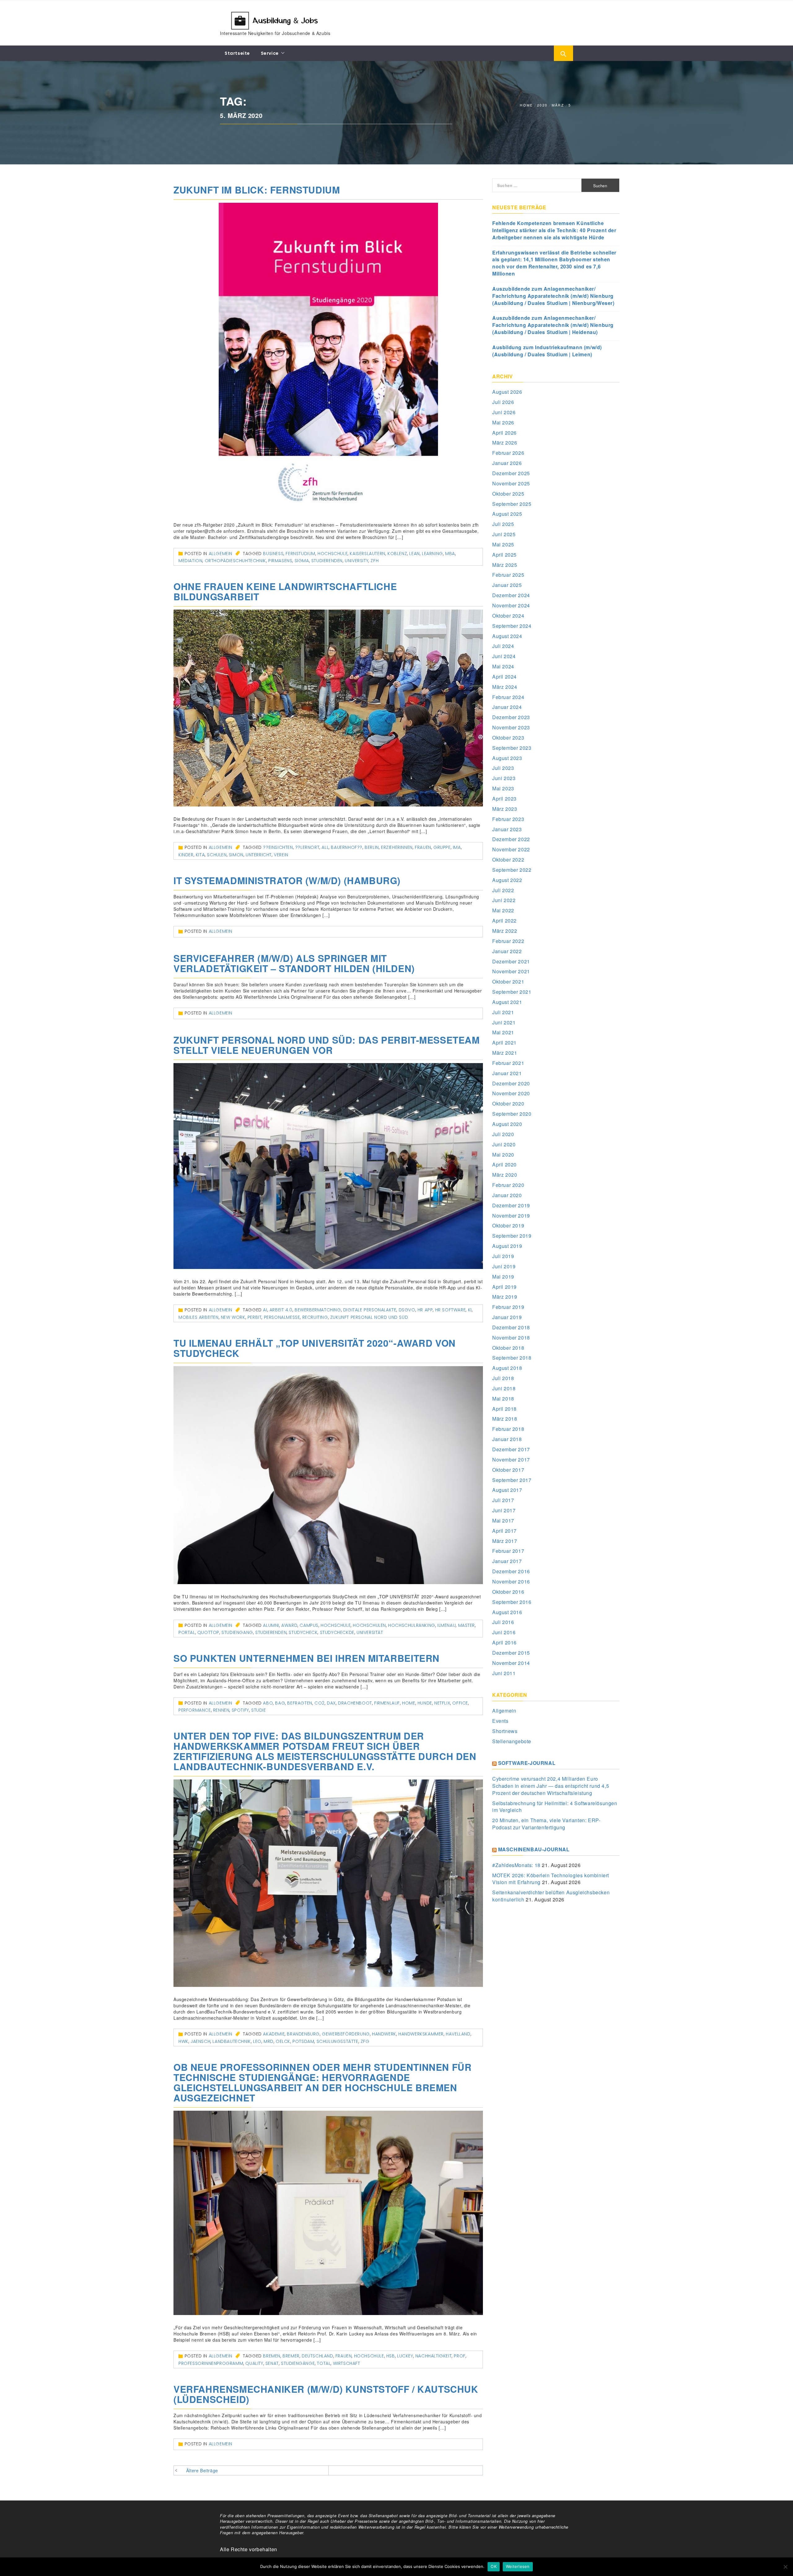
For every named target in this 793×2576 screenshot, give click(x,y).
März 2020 (505, 1175)
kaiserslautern (367, 554)
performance (195, 1710)
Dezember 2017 (511, 1449)
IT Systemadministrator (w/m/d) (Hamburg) (287, 880)
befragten (300, 1703)
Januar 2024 (507, 707)
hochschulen (369, 1625)
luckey (405, 2356)
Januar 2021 (507, 1073)
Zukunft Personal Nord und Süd (369, 1317)
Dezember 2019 (511, 1205)
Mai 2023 (503, 788)
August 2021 (507, 1002)
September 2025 (512, 504)
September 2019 (512, 1236)
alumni (271, 1625)
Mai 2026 (503, 422)
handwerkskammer (421, 2034)
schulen (217, 855)
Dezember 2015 (511, 1653)
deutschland (318, 2356)
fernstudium (300, 554)
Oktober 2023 (508, 738)
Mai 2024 (503, 666)
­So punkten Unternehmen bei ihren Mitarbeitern (307, 1658)
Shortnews (505, 1731)
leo (257, 2041)
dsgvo (407, 1310)
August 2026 (507, 392)
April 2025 (504, 555)
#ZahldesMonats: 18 (516, 1865)
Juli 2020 (503, 1134)
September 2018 (512, 1358)
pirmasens (280, 561)
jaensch (200, 2041)
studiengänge (298, 2363)
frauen (423, 847)
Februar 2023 (508, 819)
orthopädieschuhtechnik (235, 561)
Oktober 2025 (508, 494)
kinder (186, 855)
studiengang (237, 1632)
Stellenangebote (512, 1741)
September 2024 (512, 626)
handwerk (384, 2034)
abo (268, 1703)
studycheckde (337, 1632)
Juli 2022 (503, 890)
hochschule (333, 554)
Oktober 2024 (508, 616)
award (289, 1625)
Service (270, 53)
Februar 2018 (508, 1429)
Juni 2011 (504, 1673)
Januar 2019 (507, 1317)
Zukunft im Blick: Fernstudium (257, 190)
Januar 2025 (507, 585)
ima (457, 847)
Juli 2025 (503, 524)
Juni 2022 (504, 900)
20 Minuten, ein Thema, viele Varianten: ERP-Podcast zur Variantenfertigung (546, 1824)
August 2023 (507, 758)
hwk (183, 2041)
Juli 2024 (503, 646)
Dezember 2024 (511, 595)
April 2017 (504, 1531)
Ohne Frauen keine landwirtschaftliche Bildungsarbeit (285, 591)
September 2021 (512, 992)
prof (460, 2356)
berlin (372, 847)
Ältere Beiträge (202, 2470)
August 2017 (507, 1490)
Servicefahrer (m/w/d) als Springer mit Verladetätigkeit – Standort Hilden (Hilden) (294, 963)
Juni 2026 (504, 412)
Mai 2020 (503, 1155)
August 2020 (507, 1124)
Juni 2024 (504, 656)
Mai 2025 (503, 544)
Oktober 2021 (508, 982)
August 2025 (507, 514)
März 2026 (505, 443)
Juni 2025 (504, 534)
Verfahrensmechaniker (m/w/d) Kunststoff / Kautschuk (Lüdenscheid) (326, 2394)
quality (254, 2363)
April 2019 (504, 1287)
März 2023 (505, 809)
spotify (240, 1710)
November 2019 (511, 1216)
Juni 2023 (504, 778)
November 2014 (511, 1663)
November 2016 (511, 1581)
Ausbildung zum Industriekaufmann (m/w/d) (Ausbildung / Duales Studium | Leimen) (547, 351)
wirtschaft (347, 2363)
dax (331, 1703)
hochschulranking (412, 1625)
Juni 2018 (504, 1388)
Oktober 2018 (508, 1348)
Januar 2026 (507, 463)
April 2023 (504, 799)
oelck (283, 2041)
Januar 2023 (507, 829)
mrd (269, 2041)
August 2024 (507, 636)
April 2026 (504, 433)
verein (281, 855)
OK (494, 2566)
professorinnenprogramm (211, 2363)
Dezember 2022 (511, 839)
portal (187, 1632)
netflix (442, 1703)
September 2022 (512, 870)
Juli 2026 (503, 402)
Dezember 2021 (511, 961)
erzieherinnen (397, 847)
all (325, 847)
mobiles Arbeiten (199, 1317)
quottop (208, 1632)
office (460, 1703)
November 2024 (511, 605)
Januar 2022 (507, 951)
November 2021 (511, 971)
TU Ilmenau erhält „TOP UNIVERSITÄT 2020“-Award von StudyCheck (315, 1348)
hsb (391, 2356)
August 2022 (507, 880)
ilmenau (447, 1625)
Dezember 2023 (511, 717)
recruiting (315, 1317)
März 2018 (505, 1419)
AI (265, 1310)
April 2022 (504, 921)
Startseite (237, 53)
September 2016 (512, 1602)
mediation (190, 561)
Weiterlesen (518, 2566)
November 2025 (511, 483)
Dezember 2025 (511, 473)
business (273, 554)
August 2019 (507, 1246)
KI (470, 1310)
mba (450, 554)
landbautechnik (232, 2041)
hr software (451, 1310)
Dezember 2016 (511, 1571)
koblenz (397, 554)
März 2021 (505, 1053)
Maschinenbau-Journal (534, 1849)
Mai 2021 (503, 1032)
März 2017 (505, 1541)
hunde (425, 1703)
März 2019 (505, 1297)
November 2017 (511, 1460)
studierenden (327, 561)
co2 (320, 1703)
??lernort (307, 847)
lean (414, 554)
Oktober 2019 (508, 1225)
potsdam (303, 2041)
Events (500, 1721)
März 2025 (505, 565)
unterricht (259, 855)
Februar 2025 (508, 575)
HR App (425, 1310)
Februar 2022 (508, 941)
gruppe (442, 847)
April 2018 (504, 1409)
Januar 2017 (507, 1561)
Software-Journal (527, 1763)
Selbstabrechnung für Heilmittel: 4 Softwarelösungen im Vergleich (555, 1807)
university (357, 561)
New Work (233, 1317)
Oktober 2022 (508, 860)
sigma (302, 561)
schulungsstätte (337, 2041)
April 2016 (504, 1642)
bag (280, 1703)
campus (309, 1625)
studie (259, 1710)
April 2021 (504, 1043)
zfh (375, 561)
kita (200, 855)
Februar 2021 (508, 1063)
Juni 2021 (504, 1022)
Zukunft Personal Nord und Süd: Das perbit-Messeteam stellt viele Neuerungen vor (327, 1045)
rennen (221, 1710)
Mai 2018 (503, 1399)
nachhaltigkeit (434, 2356)
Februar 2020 (508, 1185)
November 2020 (511, 1093)
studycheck (303, 1632)
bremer (291, 2356)
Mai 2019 (503, 1277)
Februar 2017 (508, 1551)
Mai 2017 (503, 1520)
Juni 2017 (504, 1510)
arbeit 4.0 (281, 1310)
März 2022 (505, 931)
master (467, 1625)
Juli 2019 (503, 1256)
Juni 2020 (504, 1144)
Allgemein (221, 554)
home (409, 1703)
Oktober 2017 (508, 1470)
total (324, 2363)
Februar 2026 (508, 453)
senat (272, 2363)
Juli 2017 (503, 1500)
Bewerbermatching (318, 1310)
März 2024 (505, 687)
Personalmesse (282, 1317)
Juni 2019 (504, 1266)
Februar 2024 (508, 697)
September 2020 (512, 1114)
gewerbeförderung (346, 2034)
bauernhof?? (347, 847)
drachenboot (355, 1703)
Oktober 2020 (508, 1103)
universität (370, 1632)
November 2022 (511, 849)
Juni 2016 (504, 1632)
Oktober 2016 (508, 1592)
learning (432, 554)
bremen (272, 2356)
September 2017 (512, 1480)
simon (236, 855)
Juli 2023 (503, 768)
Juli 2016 (503, 1622)
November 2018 (511, 1338)
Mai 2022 (503, 910)
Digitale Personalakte (370, 1310)
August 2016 (507, 1612)
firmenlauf (387, 1703)
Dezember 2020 (511, 1083)
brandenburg (303, 2034)
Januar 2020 (507, 1195)
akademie (274, 2034)
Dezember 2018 (511, 1327)
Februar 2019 (508, 1307)
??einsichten (278, 847)
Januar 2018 (507, 1439)
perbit (255, 1317)
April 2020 (504, 1164)
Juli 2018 (503, 1378)
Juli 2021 (503, 1012)
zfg (365, 2041)
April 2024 (504, 677)
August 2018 (507, 1368)
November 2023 (511, 727)
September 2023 (512, 748)
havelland (458, 2034)
